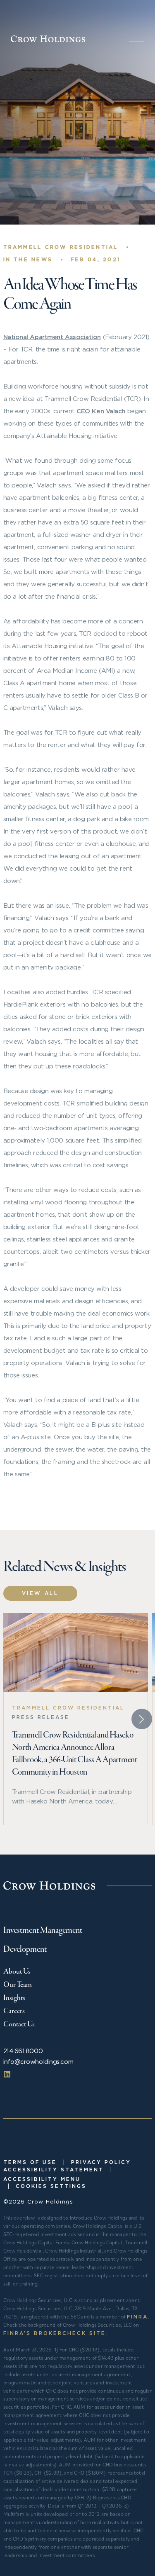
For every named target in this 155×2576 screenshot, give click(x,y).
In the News (28, 259)
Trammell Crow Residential (61, 247)
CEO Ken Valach (101, 411)
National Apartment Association (52, 337)
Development (25, 1950)
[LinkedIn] (7, 2074)
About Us (17, 1972)
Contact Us (19, 2024)
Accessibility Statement (54, 2170)
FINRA (137, 2317)
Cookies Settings (51, 2186)
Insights (14, 1998)
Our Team (18, 1985)
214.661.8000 (23, 2051)
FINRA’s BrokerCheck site (55, 2333)
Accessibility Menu (42, 2179)
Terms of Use (30, 2162)
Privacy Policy (101, 2162)
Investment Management (43, 1931)
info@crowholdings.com (38, 2062)
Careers (14, 2011)
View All (40, 1593)
